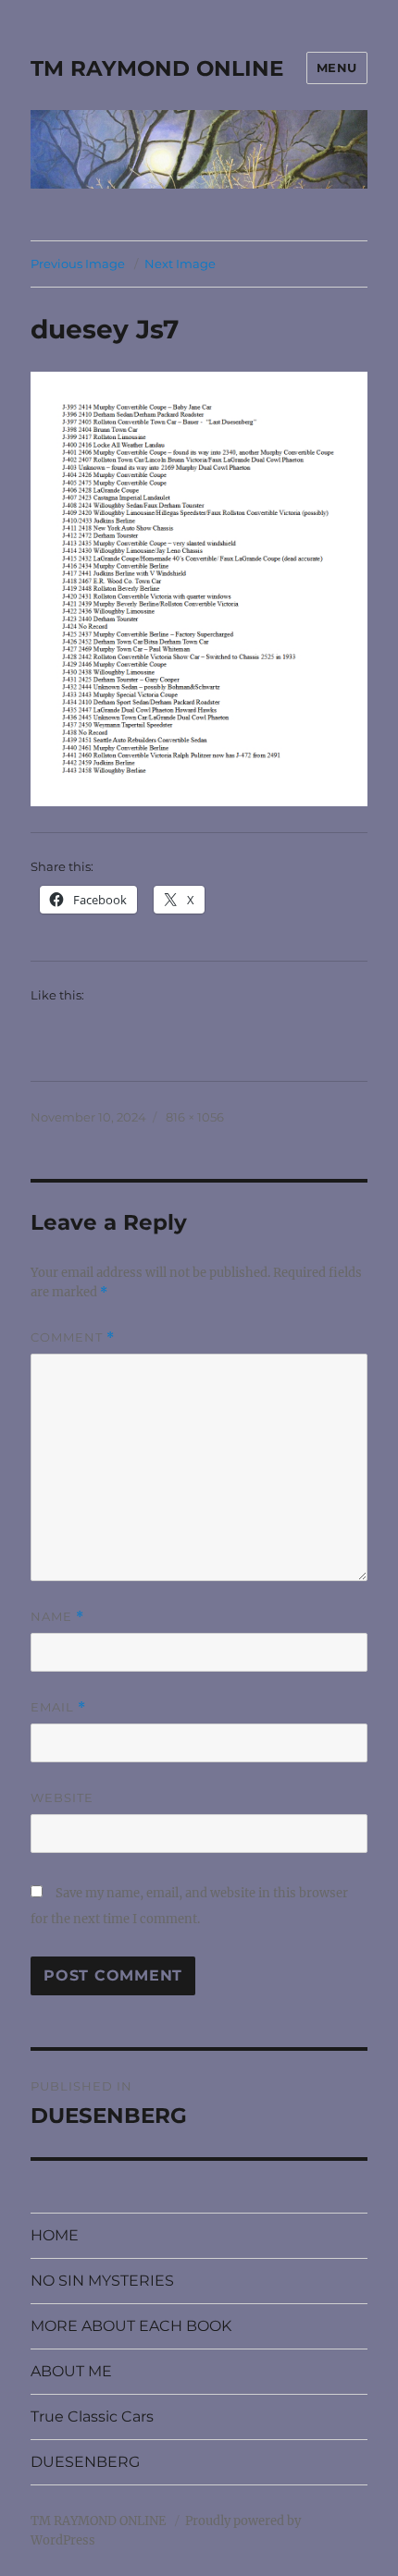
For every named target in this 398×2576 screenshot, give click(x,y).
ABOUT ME (71, 2371)
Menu (337, 67)
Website (62, 1797)
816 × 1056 (195, 1117)
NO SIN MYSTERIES (102, 2281)
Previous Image (78, 264)
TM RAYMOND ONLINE (157, 68)
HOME (55, 2235)
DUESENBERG (85, 2462)
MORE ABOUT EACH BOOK (131, 2326)
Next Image (180, 264)
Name (57, 1617)
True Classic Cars (92, 2417)
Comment (73, 1337)
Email (58, 1707)
